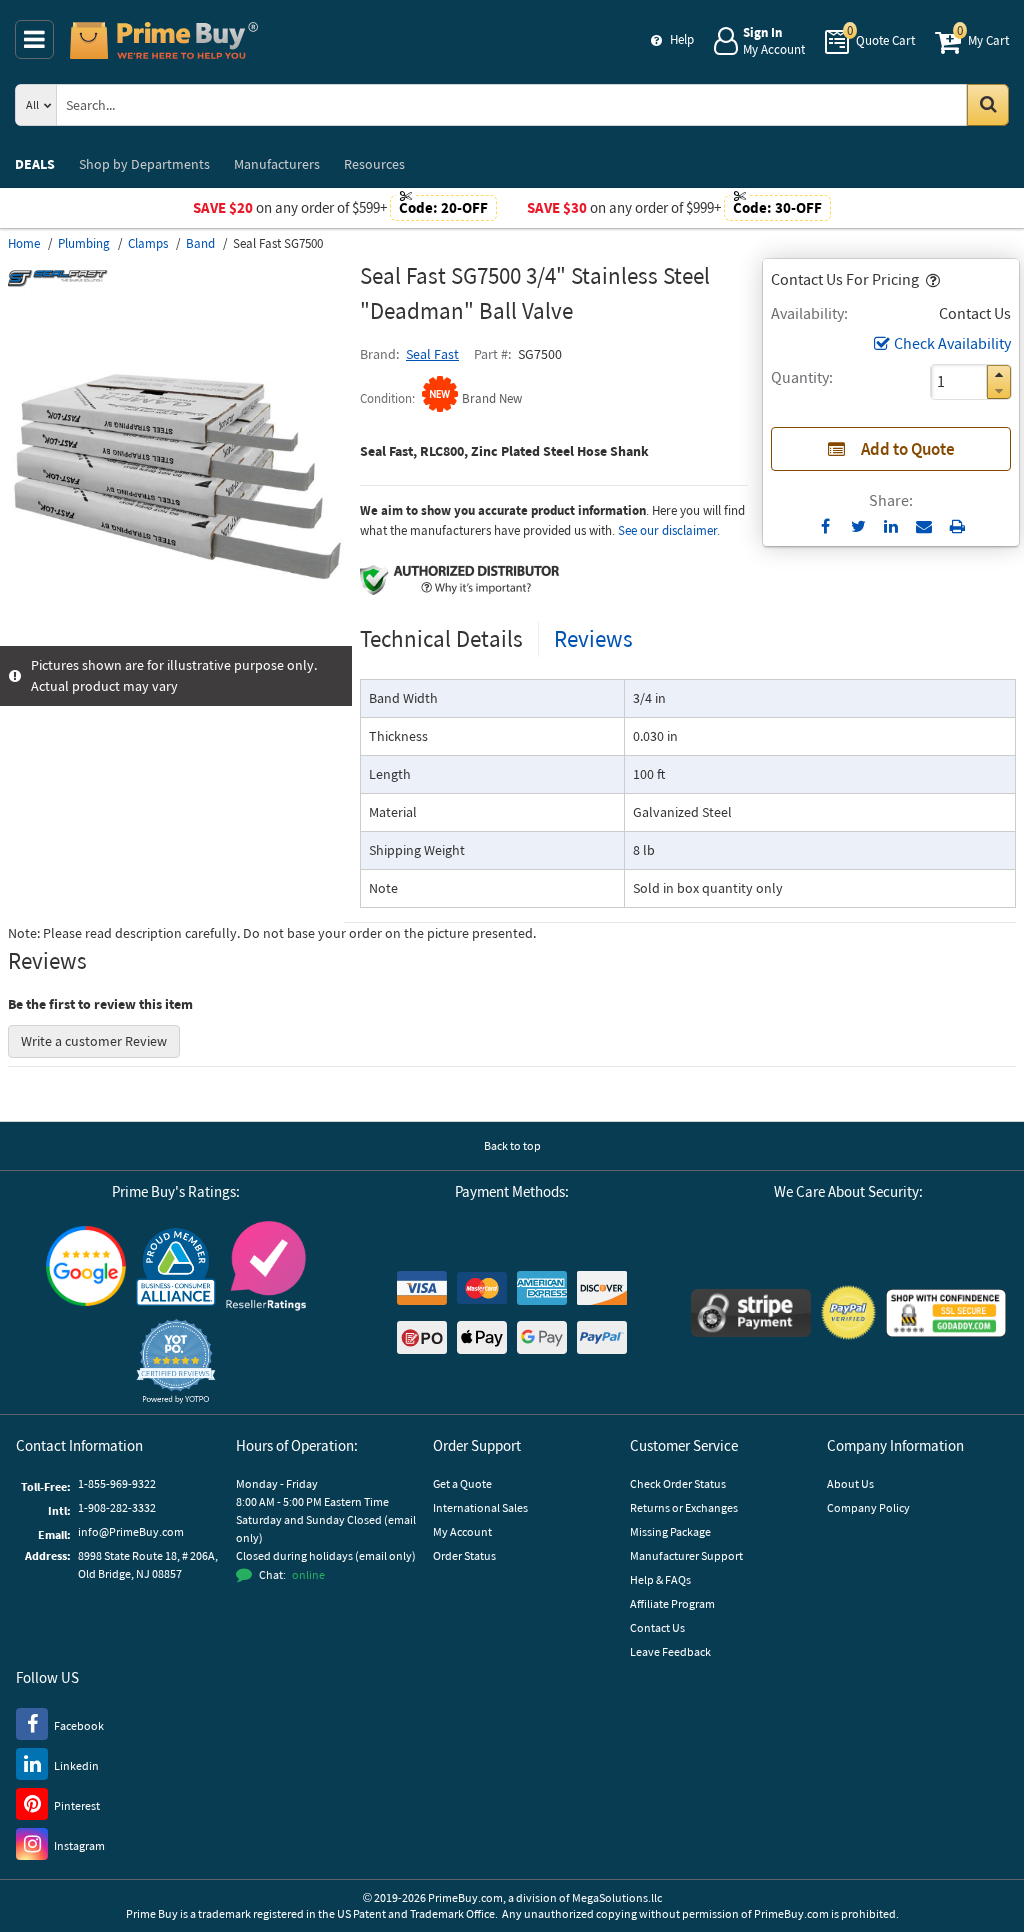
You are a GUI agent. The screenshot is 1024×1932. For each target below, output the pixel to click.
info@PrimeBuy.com (131, 1531)
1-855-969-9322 (117, 1483)
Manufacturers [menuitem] (277, 164)
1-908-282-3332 (117, 1507)
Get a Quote (462, 1483)
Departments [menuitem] (144, 164)
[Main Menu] (34, 39)
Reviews (593, 638)
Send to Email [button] (924, 527)
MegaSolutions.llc (617, 1897)
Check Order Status (678, 1483)
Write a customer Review (94, 1041)
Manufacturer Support (686, 1555)
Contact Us (657, 1627)
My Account (462, 1531)
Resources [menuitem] (374, 164)
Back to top (512, 1145)
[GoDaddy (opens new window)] (946, 1313)
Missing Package (670, 1531)
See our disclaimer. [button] (669, 530)
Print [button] (957, 526)
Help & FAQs (660, 1579)
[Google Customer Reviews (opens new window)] (86, 1265)
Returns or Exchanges (684, 1507)
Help (682, 39)
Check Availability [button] (952, 343)
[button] (931, 279)
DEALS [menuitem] (35, 164)
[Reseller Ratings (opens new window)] (266, 1265)
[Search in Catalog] (988, 105)
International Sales (480, 1507)
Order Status (464, 1555)
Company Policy (868, 1507)
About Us (850, 1483)
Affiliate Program (672, 1603)
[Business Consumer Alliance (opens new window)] (176, 1266)
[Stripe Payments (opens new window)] (751, 1313)
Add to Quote (908, 449)
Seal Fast (432, 354)
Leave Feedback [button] (670, 1651)
